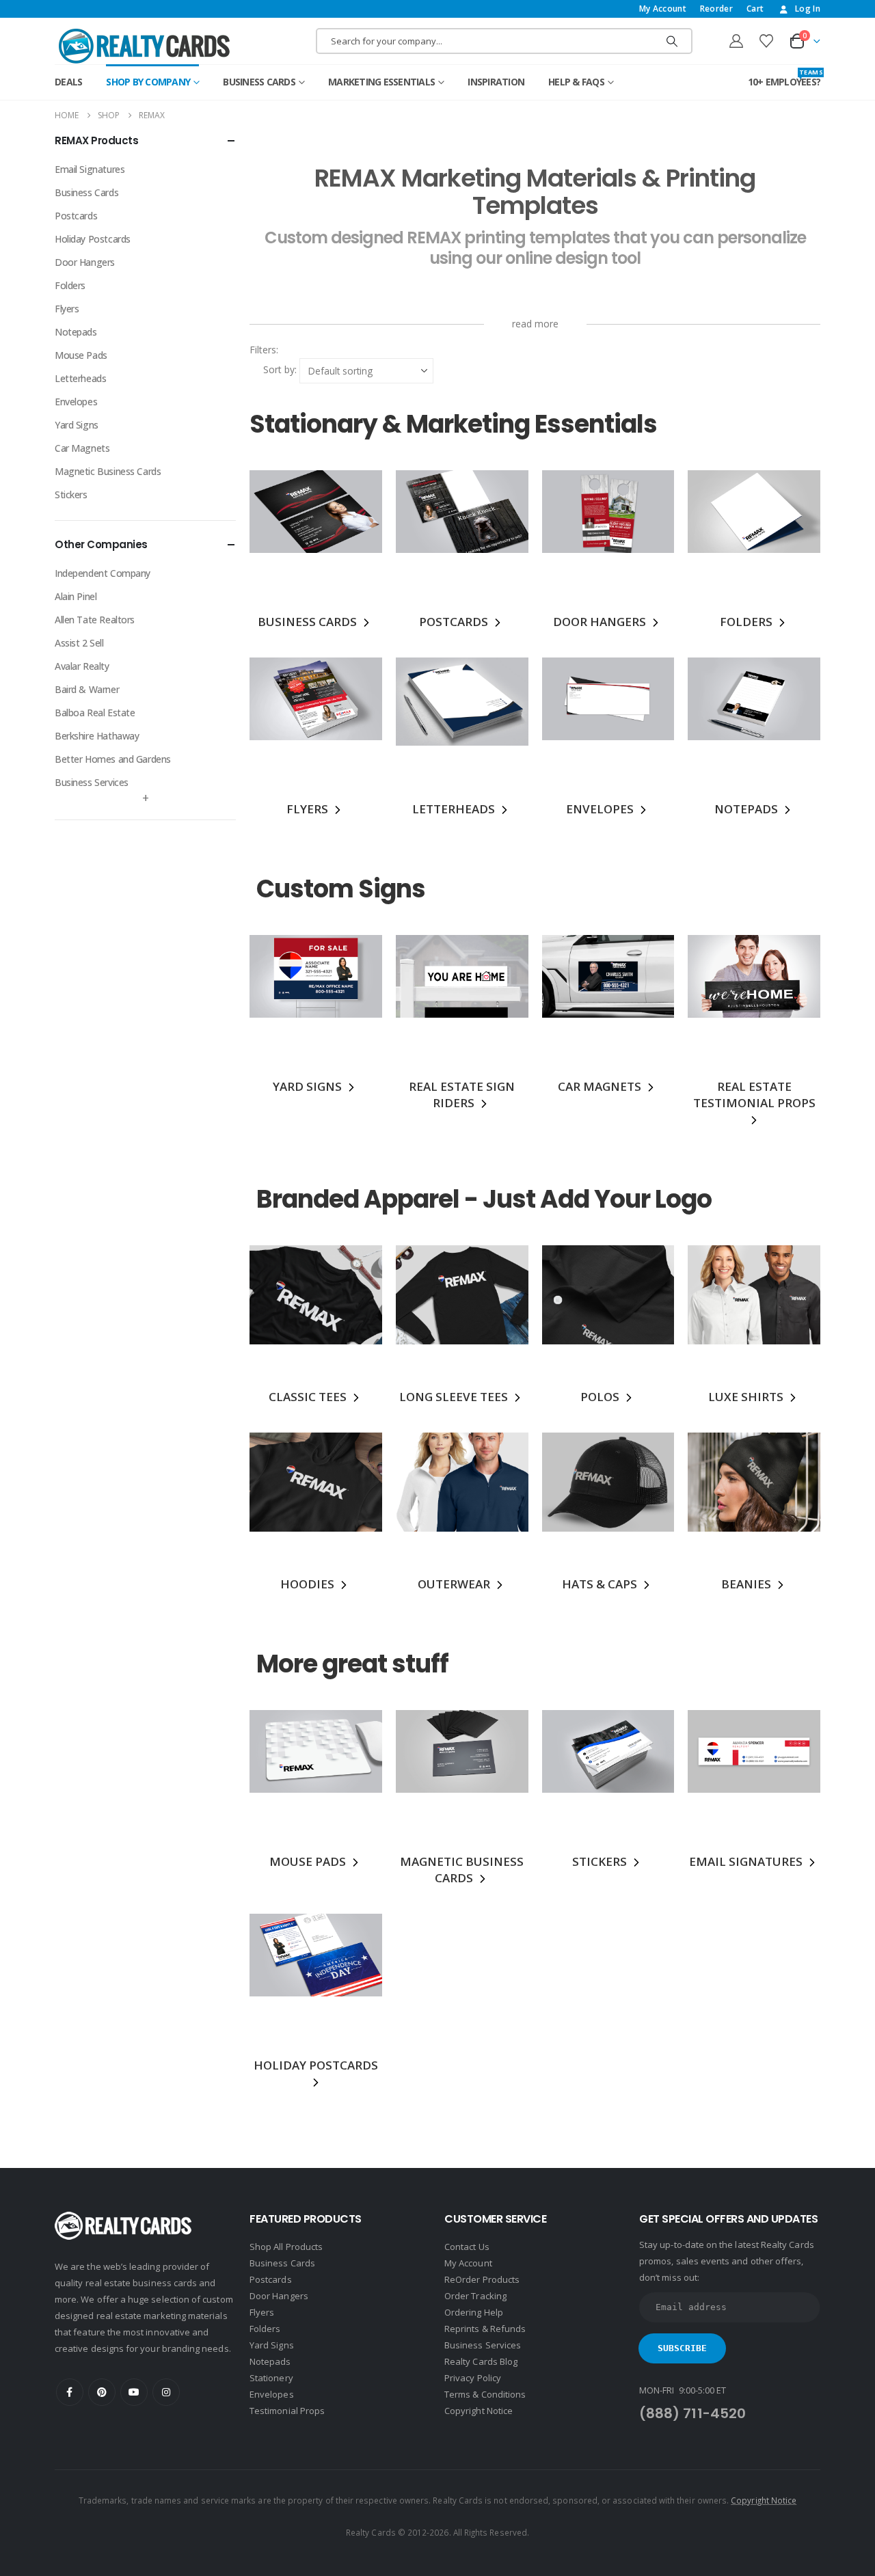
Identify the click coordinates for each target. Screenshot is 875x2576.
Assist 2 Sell (79, 643)
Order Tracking (475, 2296)
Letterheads (80, 378)
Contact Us (467, 2247)
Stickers (71, 494)
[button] (280, 350)
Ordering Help (474, 2312)
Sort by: (280, 369)
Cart (755, 9)
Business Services (92, 782)
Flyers (67, 309)
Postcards (76, 216)
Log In (808, 9)
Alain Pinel (76, 596)
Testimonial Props (287, 2411)
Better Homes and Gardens (113, 759)
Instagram (166, 2392)
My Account (663, 9)
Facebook (70, 2392)
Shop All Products (286, 2247)
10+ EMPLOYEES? (784, 78)
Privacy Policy (473, 2378)
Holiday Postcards (93, 239)
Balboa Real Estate (95, 713)
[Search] (672, 41)
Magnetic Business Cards (108, 471)
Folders (70, 285)
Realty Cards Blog (481, 2361)
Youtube (134, 2392)
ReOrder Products (482, 2279)
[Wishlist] (766, 41)
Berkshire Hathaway (97, 736)
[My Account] (736, 41)
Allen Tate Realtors (95, 620)
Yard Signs (77, 425)
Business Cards (259, 82)
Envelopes (76, 402)
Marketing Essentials (381, 82)
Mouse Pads (81, 355)
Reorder (716, 9)
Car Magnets (82, 448)
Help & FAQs (576, 82)
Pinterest (102, 2392)
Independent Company (103, 573)
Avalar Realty (82, 666)
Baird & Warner (87, 689)
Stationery (271, 2378)
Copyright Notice (479, 2411)
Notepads (76, 332)
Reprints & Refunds (485, 2329)
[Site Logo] (144, 46)
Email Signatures (90, 169)
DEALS (68, 82)
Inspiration (496, 82)
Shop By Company (148, 82)
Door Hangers (85, 262)
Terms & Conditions (485, 2394)
